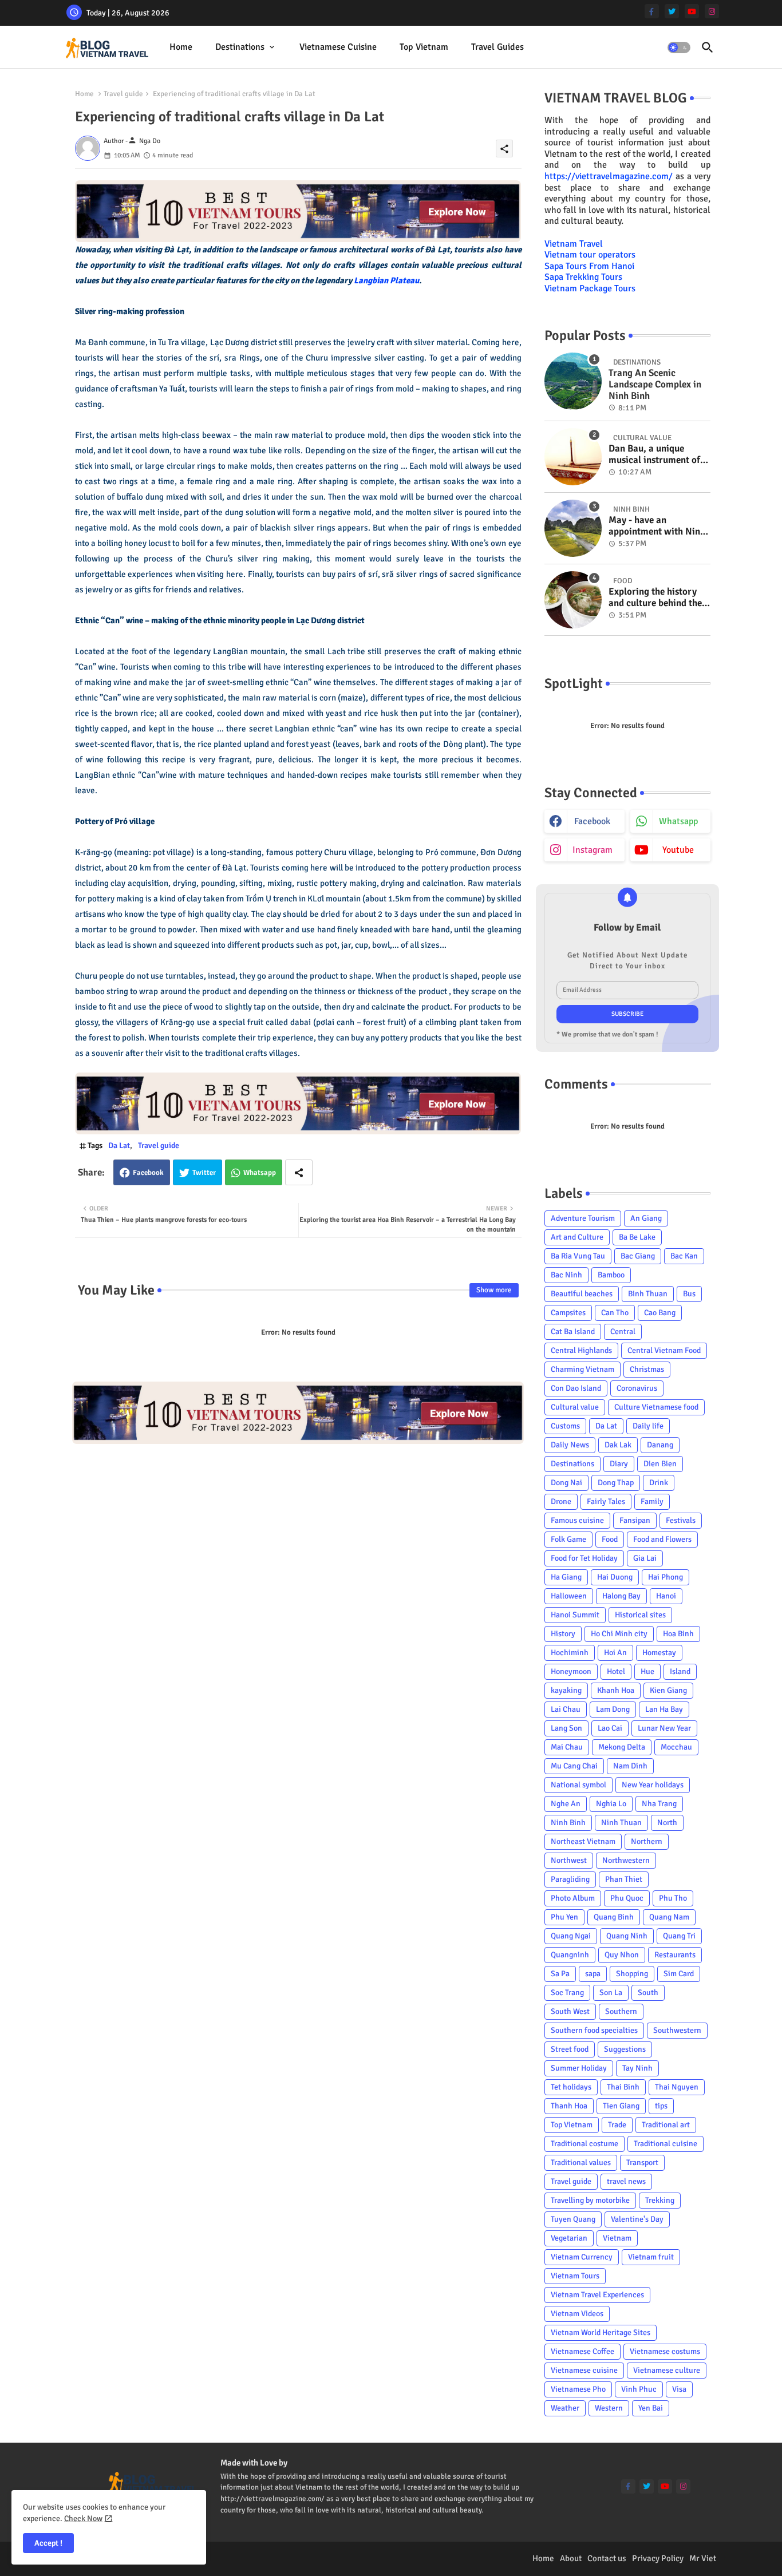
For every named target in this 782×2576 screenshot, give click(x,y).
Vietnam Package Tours (590, 288)
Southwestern (677, 2030)
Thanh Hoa (569, 2106)
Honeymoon (571, 1671)
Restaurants (675, 1955)
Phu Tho (673, 1898)
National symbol (578, 1785)
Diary (619, 1464)
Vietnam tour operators (590, 255)
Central (623, 1331)
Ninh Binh (568, 1823)
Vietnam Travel (574, 244)
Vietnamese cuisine (338, 47)
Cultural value (575, 1407)
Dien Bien (660, 1464)
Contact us (607, 2558)
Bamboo (611, 1275)
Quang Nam (669, 1917)
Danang (660, 1445)
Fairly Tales (606, 1501)
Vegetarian (569, 2238)
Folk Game (568, 1539)
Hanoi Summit (575, 1615)
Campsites (568, 1313)
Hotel (616, 1671)
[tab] (181, 47)
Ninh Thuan (621, 1823)
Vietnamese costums (665, 2351)
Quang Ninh (627, 1936)
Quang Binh (614, 1917)
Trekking (660, 2200)
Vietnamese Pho (578, 2389)
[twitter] (672, 11)
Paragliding (570, 1879)
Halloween (569, 1596)
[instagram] (712, 11)
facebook (592, 821)
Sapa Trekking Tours (583, 277)
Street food (570, 2049)
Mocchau (676, 1747)
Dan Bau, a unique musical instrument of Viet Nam (654, 455)
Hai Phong (666, 1577)
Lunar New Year (664, 1728)
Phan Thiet (624, 1879)
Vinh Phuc (639, 2389)
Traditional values (581, 2163)
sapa (593, 1974)
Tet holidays (571, 2087)
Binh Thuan (648, 1294)
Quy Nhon (622, 1955)
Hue (647, 1671)
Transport (642, 2163)
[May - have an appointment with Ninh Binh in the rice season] (573, 528)
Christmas (647, 1369)
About (571, 2558)
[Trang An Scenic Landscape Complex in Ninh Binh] (573, 381)
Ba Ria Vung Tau (578, 1256)
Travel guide (123, 94)
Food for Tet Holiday (584, 1558)
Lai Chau (566, 1709)
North (667, 1823)
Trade (617, 2125)
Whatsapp (260, 1173)
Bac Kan (684, 1256)
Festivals (681, 1520)
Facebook (148, 1173)
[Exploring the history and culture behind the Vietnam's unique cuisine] (573, 600)
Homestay (659, 1653)
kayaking (566, 1690)
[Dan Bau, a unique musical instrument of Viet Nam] (573, 457)
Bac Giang (638, 1256)
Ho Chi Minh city (619, 1634)
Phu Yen (564, 1917)
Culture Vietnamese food (656, 1407)
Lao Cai (610, 1728)
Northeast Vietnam (583, 1841)
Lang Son (566, 1728)
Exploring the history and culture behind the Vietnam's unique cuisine (655, 598)
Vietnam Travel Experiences (597, 2295)
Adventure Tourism (583, 1218)
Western (609, 2408)
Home (181, 47)
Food (610, 1539)
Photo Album (573, 1898)
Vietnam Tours (575, 2276)
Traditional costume (584, 2144)
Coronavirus (637, 1388)
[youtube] (692, 11)
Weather (565, 2408)
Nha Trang (659, 1804)
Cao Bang (660, 1313)
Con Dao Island (576, 1388)
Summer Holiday (579, 2068)
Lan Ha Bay (664, 1709)
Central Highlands (581, 1350)
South (648, 1993)
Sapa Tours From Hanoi (589, 266)
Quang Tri (679, 1936)
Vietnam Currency (582, 2257)
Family (652, 1501)
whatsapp (678, 821)
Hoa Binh (678, 1634)
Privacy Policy (658, 2558)
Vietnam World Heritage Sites (601, 2332)
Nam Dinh (630, 1766)
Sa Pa (560, 1974)
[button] (679, 48)
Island (680, 1671)
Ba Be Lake (637, 1237)
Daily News (570, 1445)
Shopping (632, 1974)
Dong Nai (566, 1483)
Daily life (648, 1426)
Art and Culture (577, 1237)
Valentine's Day (637, 2219)
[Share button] (299, 1172)
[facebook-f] (652, 11)
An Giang (646, 1218)
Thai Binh (623, 2087)
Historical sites (640, 1615)
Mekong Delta (622, 1747)
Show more (494, 1290)
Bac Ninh (566, 1275)
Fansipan (635, 1520)
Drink (659, 1483)
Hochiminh (570, 1653)
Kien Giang (668, 1690)
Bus (689, 1294)
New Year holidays (653, 1785)
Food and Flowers (662, 1539)
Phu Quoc (627, 1898)
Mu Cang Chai (574, 1766)
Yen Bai (651, 2408)
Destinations (240, 47)
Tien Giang (621, 2106)
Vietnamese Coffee (582, 2351)
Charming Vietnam (582, 1369)
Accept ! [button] (48, 2543)
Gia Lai (645, 1558)
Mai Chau (567, 1747)
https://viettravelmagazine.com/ (609, 176)
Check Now (83, 2518)
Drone (561, 1501)
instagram (593, 850)
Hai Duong (615, 1577)
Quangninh (570, 1955)
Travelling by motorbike (590, 2200)
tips (661, 2106)
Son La (611, 1993)
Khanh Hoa (616, 1690)
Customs (565, 1426)
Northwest (569, 1860)
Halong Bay (621, 1596)
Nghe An (566, 1804)
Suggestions (625, 2049)
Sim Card (679, 1974)
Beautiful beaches (582, 1294)
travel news (626, 2181)
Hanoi (666, 1596)
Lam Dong (613, 1709)
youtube (678, 850)
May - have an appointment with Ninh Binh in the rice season (657, 526)
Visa (679, 2389)
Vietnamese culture (667, 2370)
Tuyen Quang (573, 2219)
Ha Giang (566, 1577)
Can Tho (615, 1313)
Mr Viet (703, 2558)
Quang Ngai (571, 1936)
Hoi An (615, 1653)
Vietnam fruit (651, 2257)
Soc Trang (567, 1993)
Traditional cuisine (666, 2144)
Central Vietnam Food (664, 1350)
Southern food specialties (594, 2030)
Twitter (204, 1173)
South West (570, 2011)
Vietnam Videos (577, 2314)
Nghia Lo (611, 1804)
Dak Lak (618, 1445)
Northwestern (626, 1860)
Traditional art (666, 2125)
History (563, 1634)
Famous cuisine (577, 1520)
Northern (647, 1841)
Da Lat (119, 1145)
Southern (621, 2011)
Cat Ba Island (573, 1331)
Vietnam (617, 2238)
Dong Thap (616, 1483)
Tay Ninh (637, 2068)
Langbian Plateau (386, 280)
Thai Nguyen (677, 2087)
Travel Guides (497, 47)
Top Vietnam (424, 47)
